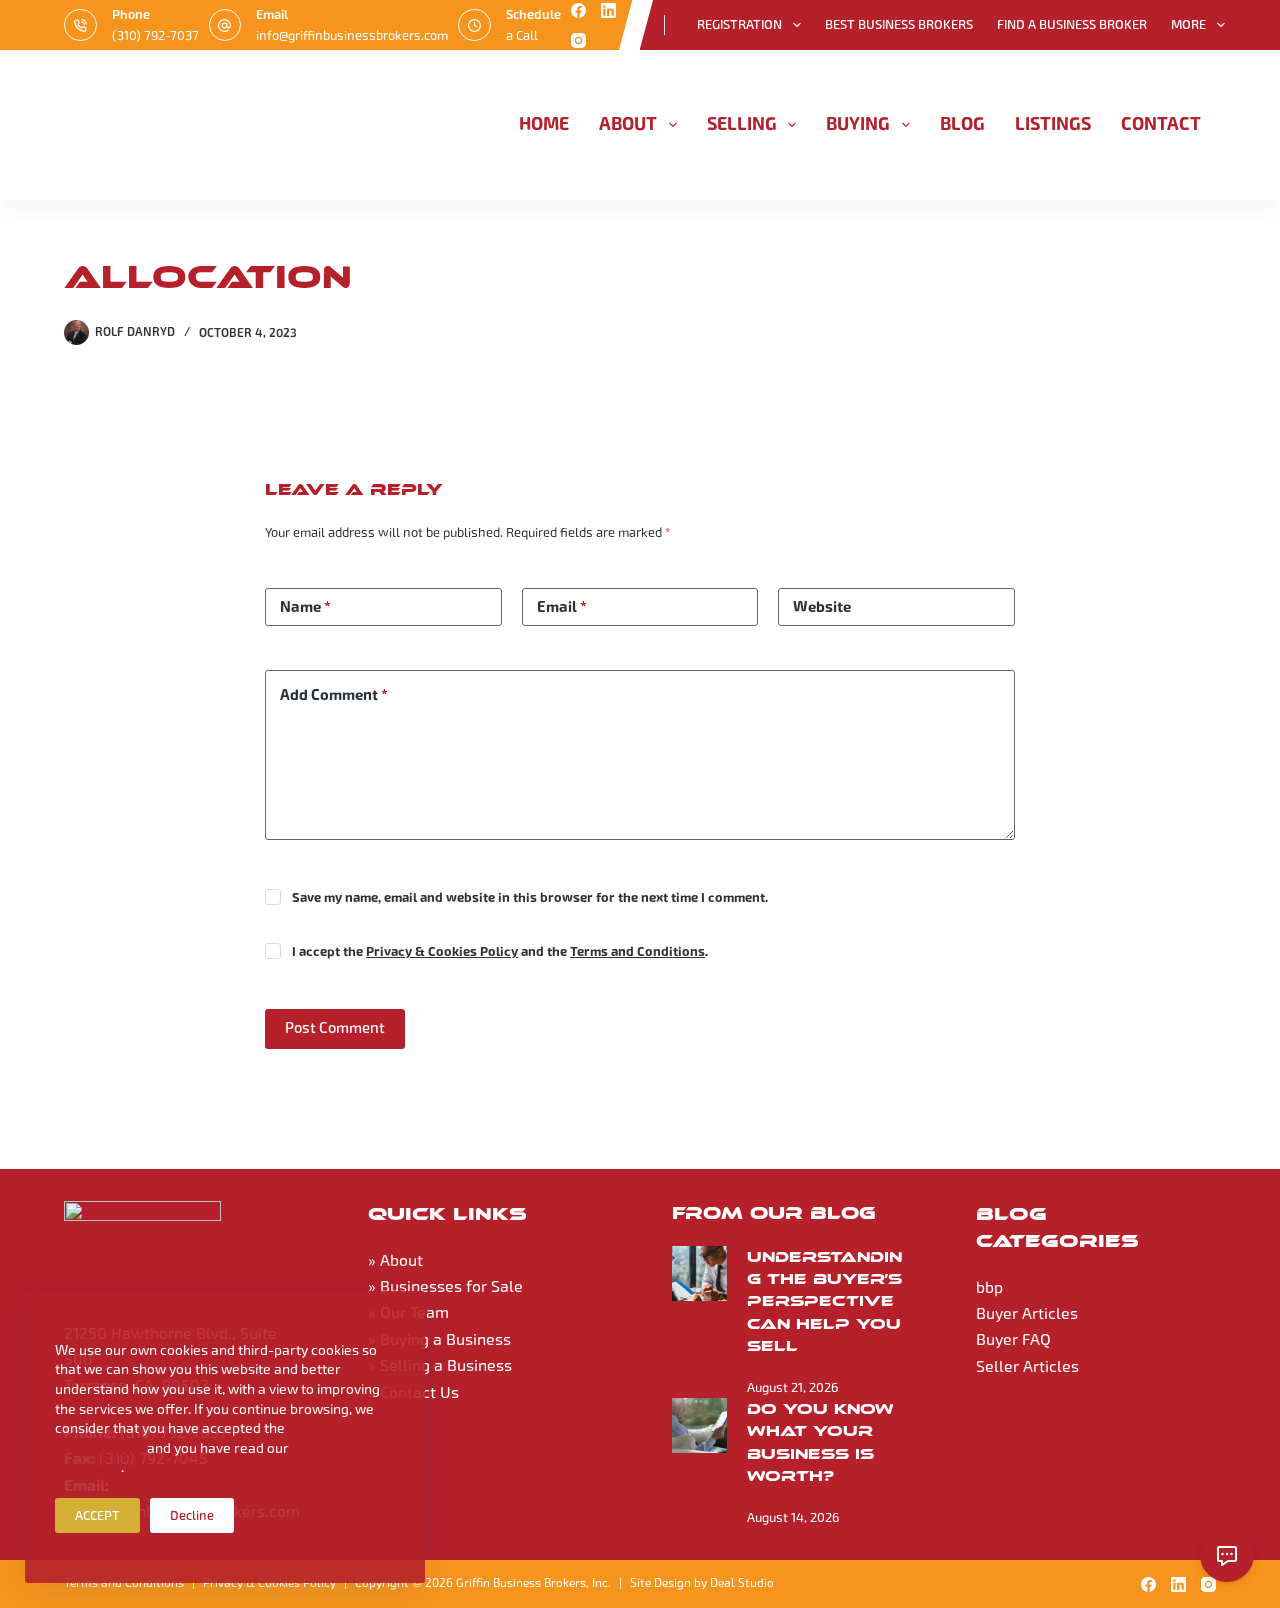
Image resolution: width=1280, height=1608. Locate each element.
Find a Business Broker (1072, 24)
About (628, 124)
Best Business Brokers (899, 24)
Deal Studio (742, 1583)
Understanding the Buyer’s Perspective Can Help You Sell (824, 1301)
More (1188, 24)
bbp (989, 1287)
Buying (858, 124)
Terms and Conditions (637, 952)
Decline (192, 1515)
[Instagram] (578, 40)
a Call (522, 35)
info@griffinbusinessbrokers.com (352, 35)
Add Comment (334, 695)
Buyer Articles (1027, 1313)
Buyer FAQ (1013, 1339)
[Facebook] (578, 10)
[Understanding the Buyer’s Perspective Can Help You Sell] (699, 1273)
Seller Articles (1027, 1366)
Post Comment (335, 1028)
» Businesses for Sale (445, 1286)
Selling (742, 124)
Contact (1161, 124)
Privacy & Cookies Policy (442, 952)
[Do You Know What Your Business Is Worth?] (699, 1425)
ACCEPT (97, 1515)
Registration (739, 24)
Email (562, 607)
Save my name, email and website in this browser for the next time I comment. (530, 898)
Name (305, 607)
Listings (1053, 124)
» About (395, 1260)
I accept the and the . (500, 952)
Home (544, 124)
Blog (962, 124)
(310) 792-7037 (155, 35)
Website (822, 607)
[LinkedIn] (608, 10)
